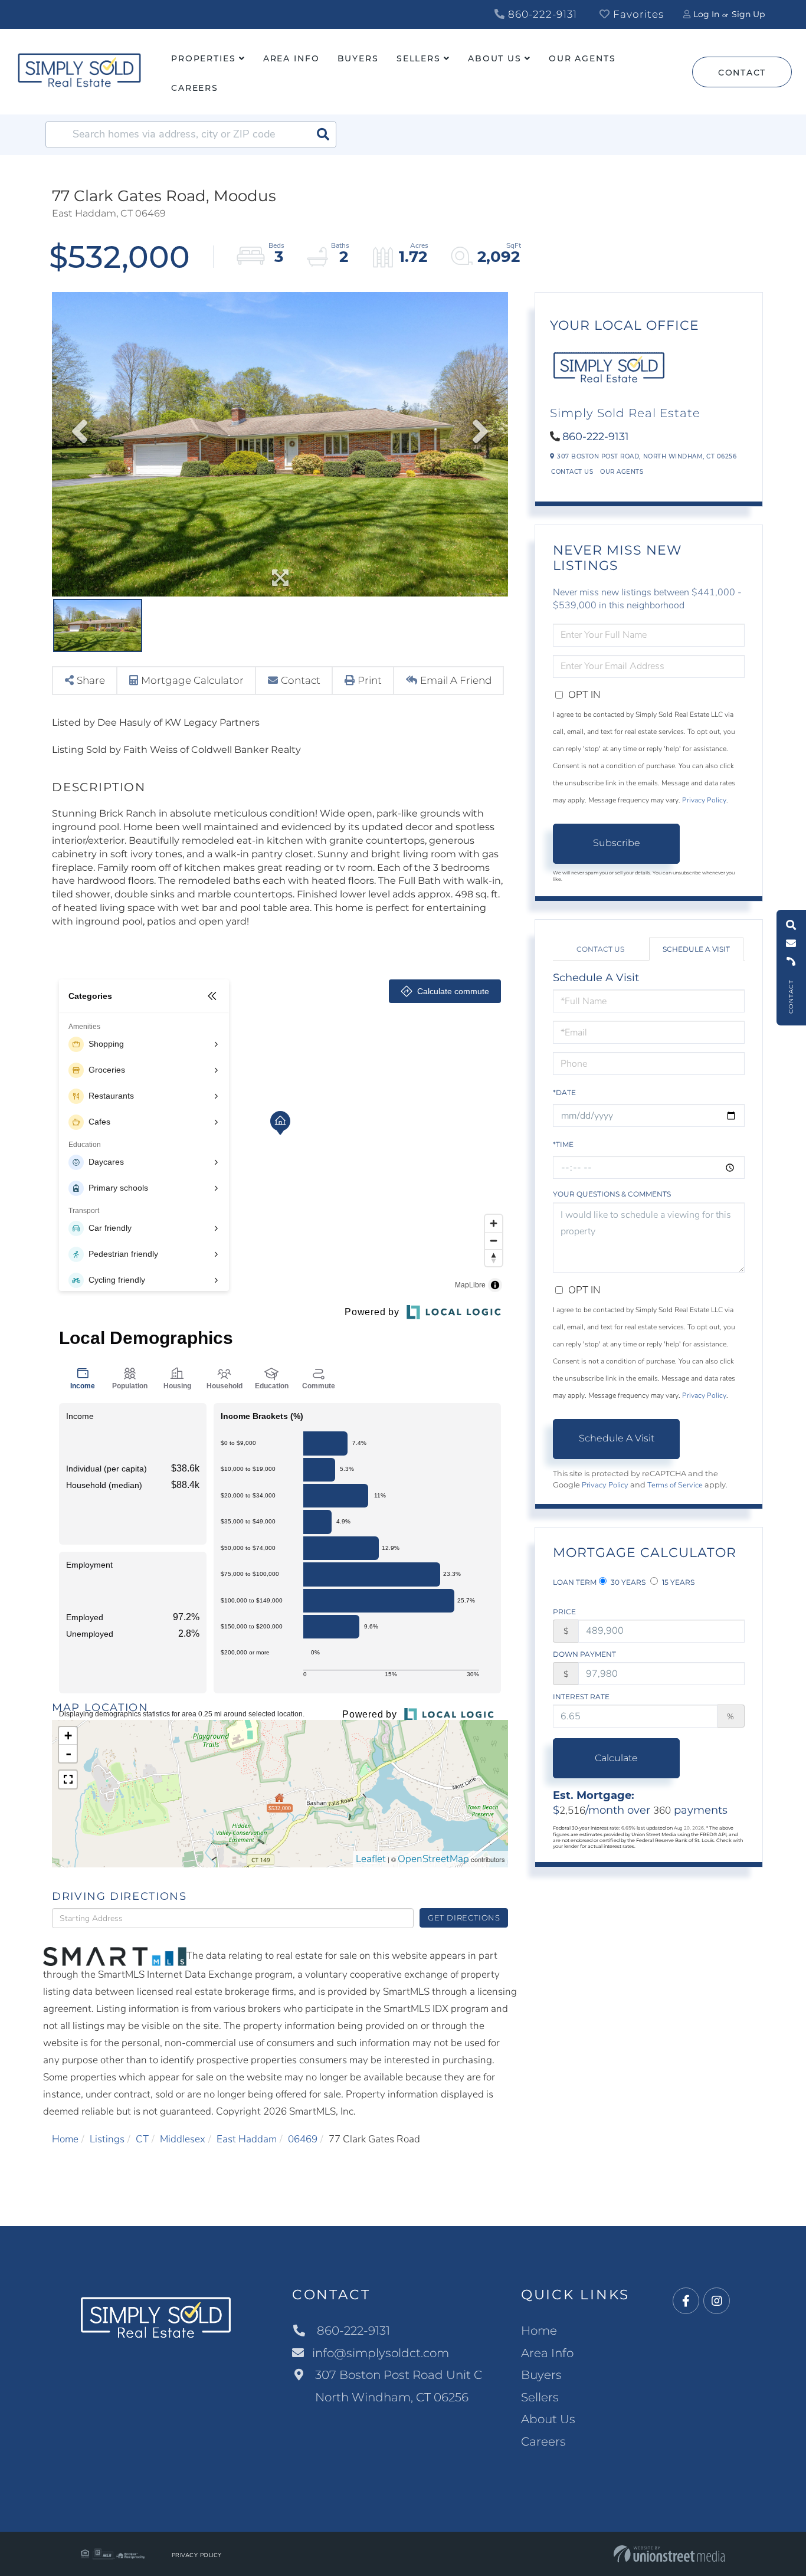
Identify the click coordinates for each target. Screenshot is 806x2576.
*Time (563, 1144)
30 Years (627, 1582)
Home (65, 2139)
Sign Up (748, 14)
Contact (742, 73)
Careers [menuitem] (195, 88)
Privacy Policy (704, 800)
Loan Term (575, 1582)
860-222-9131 (541, 14)
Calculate (616, 1758)
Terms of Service (675, 1485)
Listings (107, 2139)
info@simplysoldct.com (381, 2353)
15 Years (677, 1582)
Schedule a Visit (696, 949)
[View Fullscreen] (68, 1779)
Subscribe (617, 843)
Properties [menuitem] (204, 58)
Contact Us (572, 472)
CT (142, 2139)
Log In (706, 14)
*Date (564, 1092)
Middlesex (183, 2139)
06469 (303, 2139)
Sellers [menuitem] (419, 58)
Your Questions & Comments (612, 1194)
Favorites (637, 14)
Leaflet (371, 1859)
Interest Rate (581, 1697)
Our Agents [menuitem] (582, 58)
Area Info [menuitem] (291, 58)
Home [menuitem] (539, 2331)
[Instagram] (717, 2301)
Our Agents (622, 472)
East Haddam (247, 2139)
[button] (323, 135)
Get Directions (464, 1918)
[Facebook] (686, 2301)
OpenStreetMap (433, 1859)
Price (564, 1612)
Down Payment (584, 1654)
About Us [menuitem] (495, 58)
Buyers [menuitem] (358, 58)
